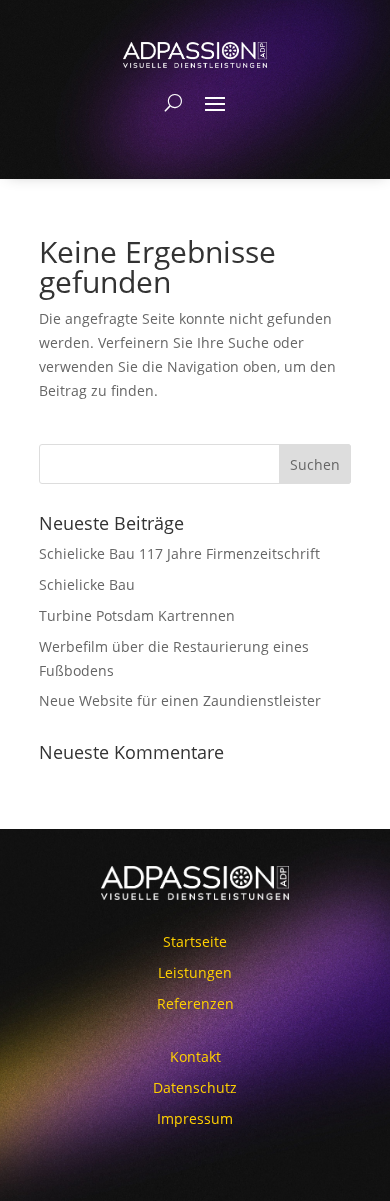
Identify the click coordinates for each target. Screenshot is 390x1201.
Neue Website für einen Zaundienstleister (180, 700)
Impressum (195, 1118)
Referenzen (195, 1003)
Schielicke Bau (87, 584)
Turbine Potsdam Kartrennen (137, 615)
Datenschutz (195, 1087)
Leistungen (195, 972)
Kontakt (195, 1056)
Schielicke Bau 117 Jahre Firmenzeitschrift (179, 553)
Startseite (195, 941)
